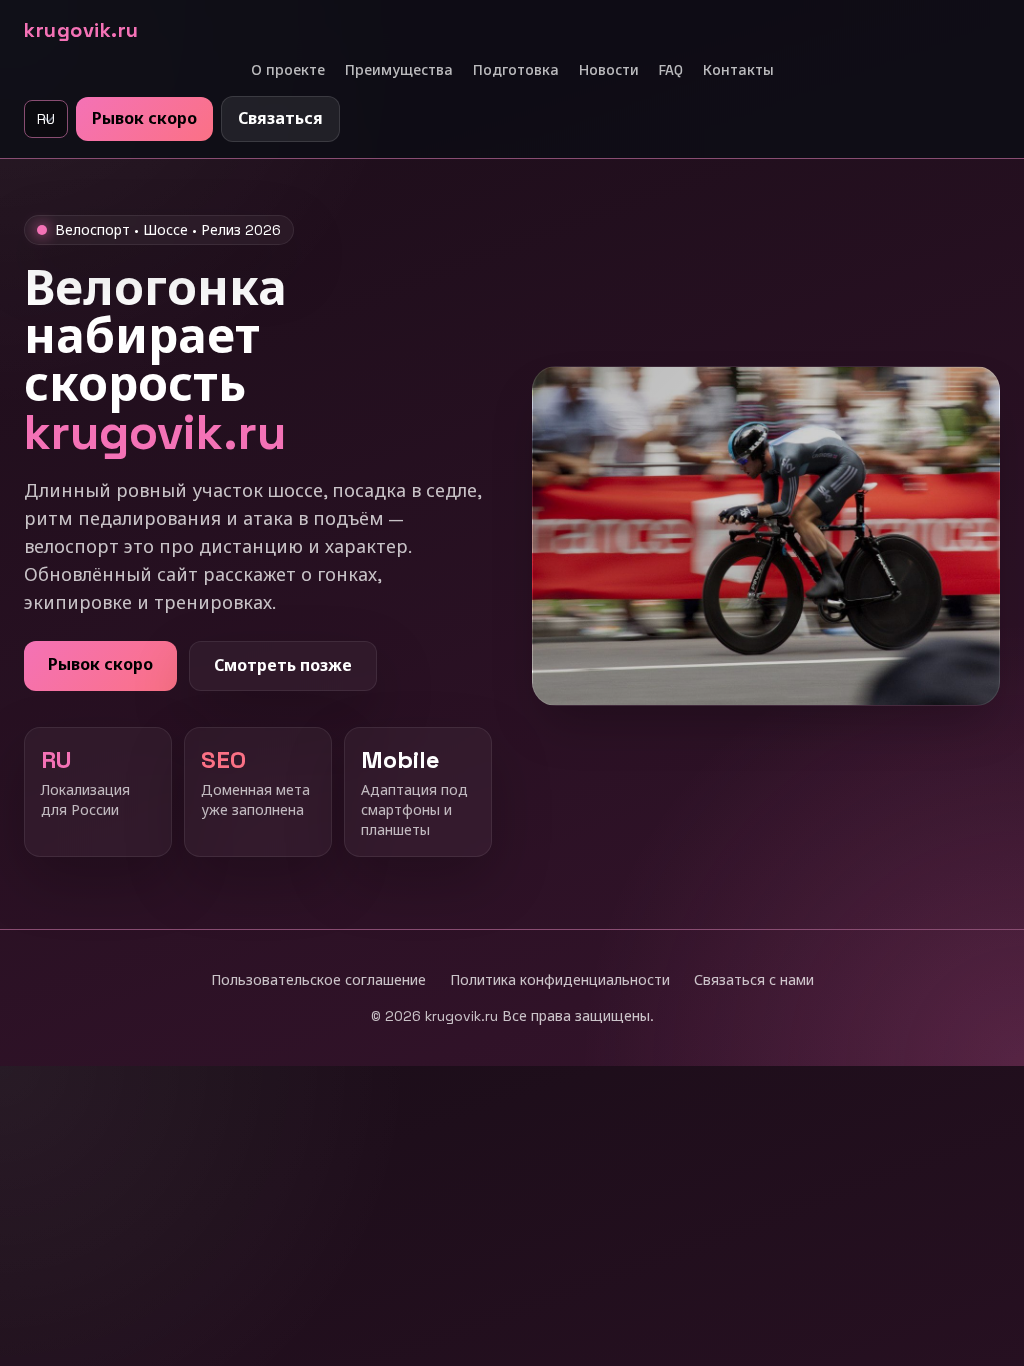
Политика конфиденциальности (560, 980)
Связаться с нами (754, 980)
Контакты (738, 70)
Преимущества (399, 70)
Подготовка (516, 70)
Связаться (280, 118)
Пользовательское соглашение (318, 980)
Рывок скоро (144, 118)
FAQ (671, 70)
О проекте (288, 70)
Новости (609, 70)
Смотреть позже (283, 665)
